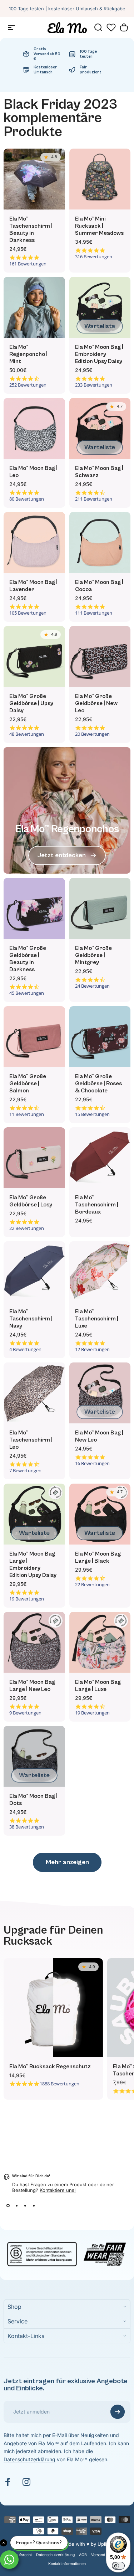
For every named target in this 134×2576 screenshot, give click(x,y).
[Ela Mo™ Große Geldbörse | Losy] (34, 1158)
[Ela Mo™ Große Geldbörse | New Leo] (100, 657)
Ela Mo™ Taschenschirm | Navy (31, 1319)
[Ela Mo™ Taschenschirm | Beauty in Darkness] (34, 179)
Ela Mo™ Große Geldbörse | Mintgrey (93, 955)
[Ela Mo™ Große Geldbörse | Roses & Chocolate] (100, 1037)
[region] (67, 2029)
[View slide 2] (16, 2206)
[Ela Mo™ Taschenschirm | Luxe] (100, 1272)
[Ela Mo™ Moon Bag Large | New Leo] (34, 1643)
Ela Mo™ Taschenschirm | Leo (31, 1440)
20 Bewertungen (92, 734)
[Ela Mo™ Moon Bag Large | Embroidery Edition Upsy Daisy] (34, 1514)
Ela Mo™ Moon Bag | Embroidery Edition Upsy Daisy (99, 354)
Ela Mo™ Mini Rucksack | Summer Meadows (99, 226)
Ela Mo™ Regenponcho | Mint (28, 354)
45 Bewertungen (27, 993)
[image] (67, 2253)
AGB (83, 2555)
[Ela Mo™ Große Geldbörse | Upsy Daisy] (34, 657)
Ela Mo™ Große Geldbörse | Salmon (28, 1083)
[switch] (118, 2566)
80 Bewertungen (27, 499)
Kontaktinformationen (67, 2564)
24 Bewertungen (92, 986)
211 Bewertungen (94, 499)
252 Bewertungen (28, 385)
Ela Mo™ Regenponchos (67, 829)
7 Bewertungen (25, 1471)
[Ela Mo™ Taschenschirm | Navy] (34, 1272)
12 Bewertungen (92, 1349)
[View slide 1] (8, 2206)
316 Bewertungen (94, 257)
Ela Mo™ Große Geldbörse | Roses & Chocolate (98, 1083)
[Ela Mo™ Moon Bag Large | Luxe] (100, 1643)
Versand (98, 2555)
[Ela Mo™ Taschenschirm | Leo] (34, 1393)
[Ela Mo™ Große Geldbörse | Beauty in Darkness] (34, 909)
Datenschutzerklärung (29, 2459)
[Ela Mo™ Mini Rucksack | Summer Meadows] (100, 179)
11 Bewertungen (27, 1114)
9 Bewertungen (25, 1713)
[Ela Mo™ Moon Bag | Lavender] (34, 543)
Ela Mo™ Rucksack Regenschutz (50, 2067)
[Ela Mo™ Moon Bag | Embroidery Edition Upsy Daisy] (100, 307)
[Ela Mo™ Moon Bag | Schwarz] (100, 429)
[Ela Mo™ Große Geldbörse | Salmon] (34, 1037)
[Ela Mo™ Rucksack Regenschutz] (53, 2008)
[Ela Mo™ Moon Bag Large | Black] (100, 1514)
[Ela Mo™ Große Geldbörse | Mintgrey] (100, 909)
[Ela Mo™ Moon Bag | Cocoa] (100, 543)
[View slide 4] (34, 2206)
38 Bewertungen (27, 1827)
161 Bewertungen (28, 264)
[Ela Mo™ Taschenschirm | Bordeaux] (100, 1158)
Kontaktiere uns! (58, 2190)
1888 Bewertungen (59, 2084)
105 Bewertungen (28, 613)
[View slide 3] (25, 2206)
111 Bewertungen (94, 613)
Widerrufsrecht (19, 2555)
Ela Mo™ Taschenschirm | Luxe (97, 1319)
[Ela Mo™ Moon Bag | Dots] (34, 1757)
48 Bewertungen (27, 734)
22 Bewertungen (27, 1228)
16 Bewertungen (92, 1463)
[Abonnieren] (118, 2412)
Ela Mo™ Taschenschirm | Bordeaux (97, 1205)
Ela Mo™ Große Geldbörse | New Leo (96, 703)
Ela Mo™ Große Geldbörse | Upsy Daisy (31, 703)
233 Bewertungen (94, 385)
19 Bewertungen (27, 1599)
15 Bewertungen (92, 1114)
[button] (111, 27)
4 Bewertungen (25, 1349)
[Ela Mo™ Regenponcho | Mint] (34, 307)
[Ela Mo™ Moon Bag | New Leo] (100, 1393)
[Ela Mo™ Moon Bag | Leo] (34, 429)
